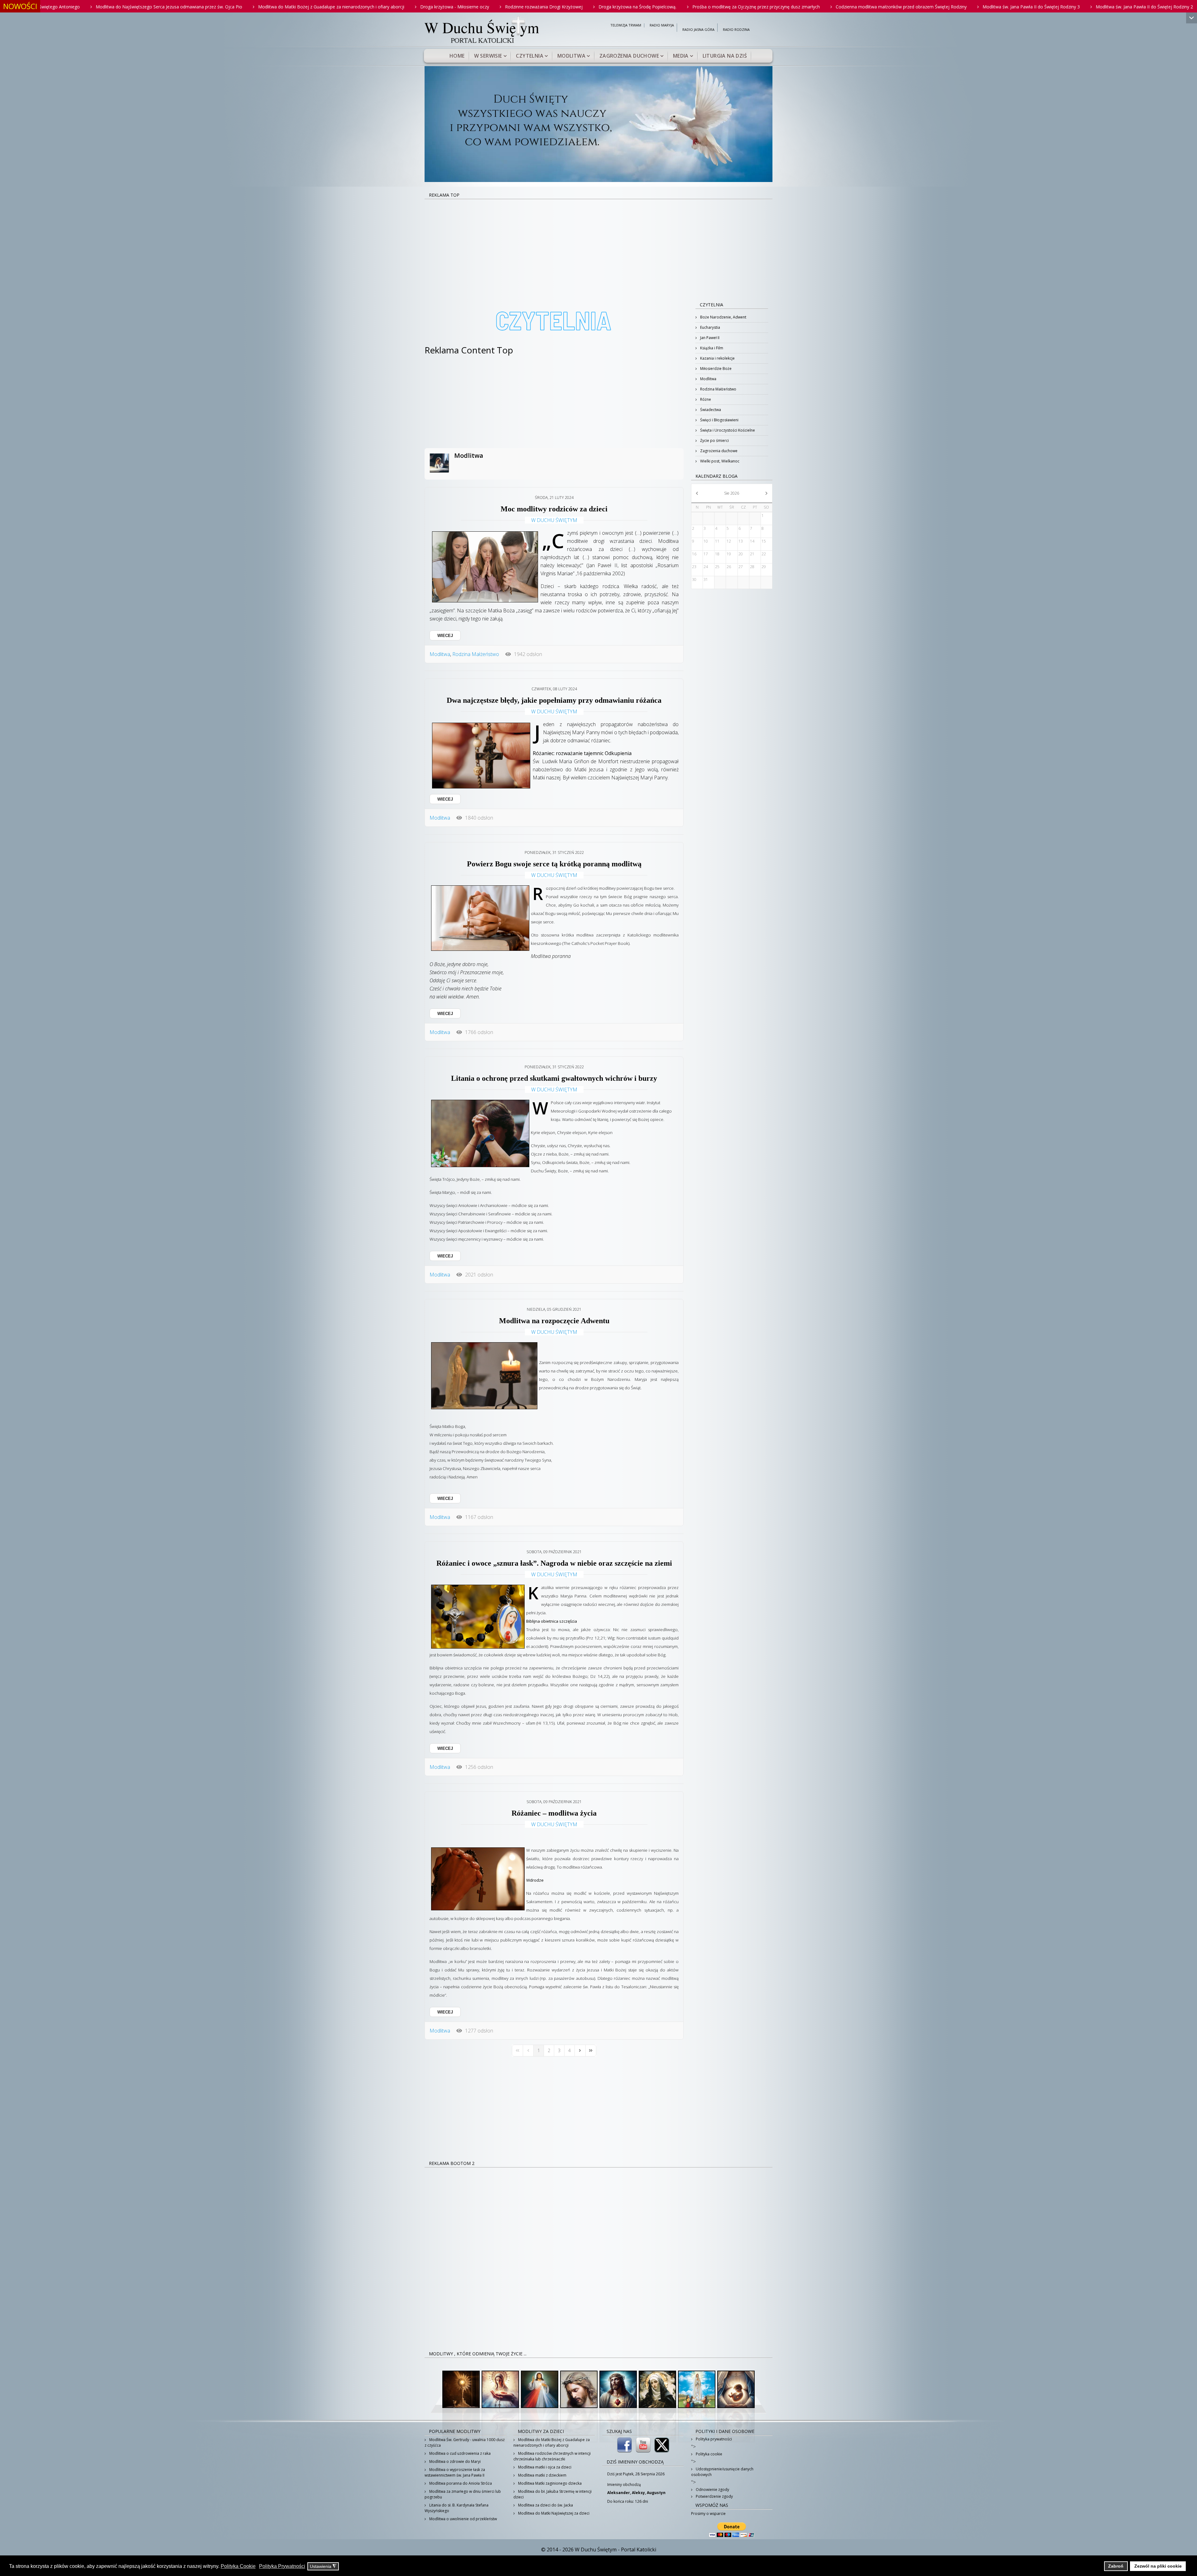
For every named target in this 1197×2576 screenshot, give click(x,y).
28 (752, 567)
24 (706, 567)
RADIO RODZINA (736, 30)
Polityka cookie (709, 2454)
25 (717, 567)
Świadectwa (710, 410)
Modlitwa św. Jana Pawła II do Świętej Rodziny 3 (685, 7)
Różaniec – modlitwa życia (554, 1813)
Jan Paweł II (709, 338)
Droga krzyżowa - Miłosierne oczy (108, 7)
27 (741, 567)
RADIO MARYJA (662, 25)
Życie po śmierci (714, 441)
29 (764, 567)
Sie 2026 (732, 493)
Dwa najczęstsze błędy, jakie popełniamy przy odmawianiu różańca (554, 700)
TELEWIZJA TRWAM (626, 25)
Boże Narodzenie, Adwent (723, 317)
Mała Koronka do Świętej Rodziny (1006, 7)
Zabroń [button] (1116, 2566)
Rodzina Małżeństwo (476, 654)
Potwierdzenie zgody (714, 2496)
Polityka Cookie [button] (238, 2566)
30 (694, 579)
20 (741, 554)
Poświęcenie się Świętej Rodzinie (1089, 7)
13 (741, 541)
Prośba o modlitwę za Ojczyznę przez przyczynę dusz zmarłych (410, 7)
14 (752, 541)
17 (706, 554)
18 (717, 554)
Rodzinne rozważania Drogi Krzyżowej (197, 7)
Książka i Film (711, 348)
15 (764, 541)
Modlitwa (571, 56)
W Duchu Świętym (554, 520)
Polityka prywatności (713, 2439)
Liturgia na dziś (725, 56)
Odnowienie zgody (712, 2490)
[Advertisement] (598, 246)
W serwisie (488, 56)
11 (717, 541)
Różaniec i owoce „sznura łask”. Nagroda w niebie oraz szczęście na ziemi (554, 1563)
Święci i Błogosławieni (719, 420)
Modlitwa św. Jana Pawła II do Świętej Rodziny (909, 7)
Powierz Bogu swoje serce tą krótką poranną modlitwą (554, 864)
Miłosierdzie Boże (715, 369)
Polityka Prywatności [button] (282, 2566)
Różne (705, 399)
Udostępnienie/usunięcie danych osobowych (722, 2472)
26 (729, 567)
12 (729, 541)
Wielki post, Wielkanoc (719, 461)
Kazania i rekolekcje (717, 358)
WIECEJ (445, 636)
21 (752, 554)
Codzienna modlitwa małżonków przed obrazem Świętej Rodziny (555, 7)
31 (706, 579)
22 (764, 554)
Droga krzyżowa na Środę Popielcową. (291, 7)
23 (694, 567)
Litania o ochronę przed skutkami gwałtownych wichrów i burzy (554, 1078)
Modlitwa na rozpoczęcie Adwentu (554, 1321)
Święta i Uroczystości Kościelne (727, 430)
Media (681, 56)
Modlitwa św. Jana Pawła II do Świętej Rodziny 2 (798, 7)
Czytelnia (530, 56)
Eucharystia (710, 327)
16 (694, 554)
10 (706, 541)
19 (729, 554)
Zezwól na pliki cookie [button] (1158, 2566)
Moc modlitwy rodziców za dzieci (554, 509)
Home (457, 56)
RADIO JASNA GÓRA (698, 30)
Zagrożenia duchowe (629, 56)
